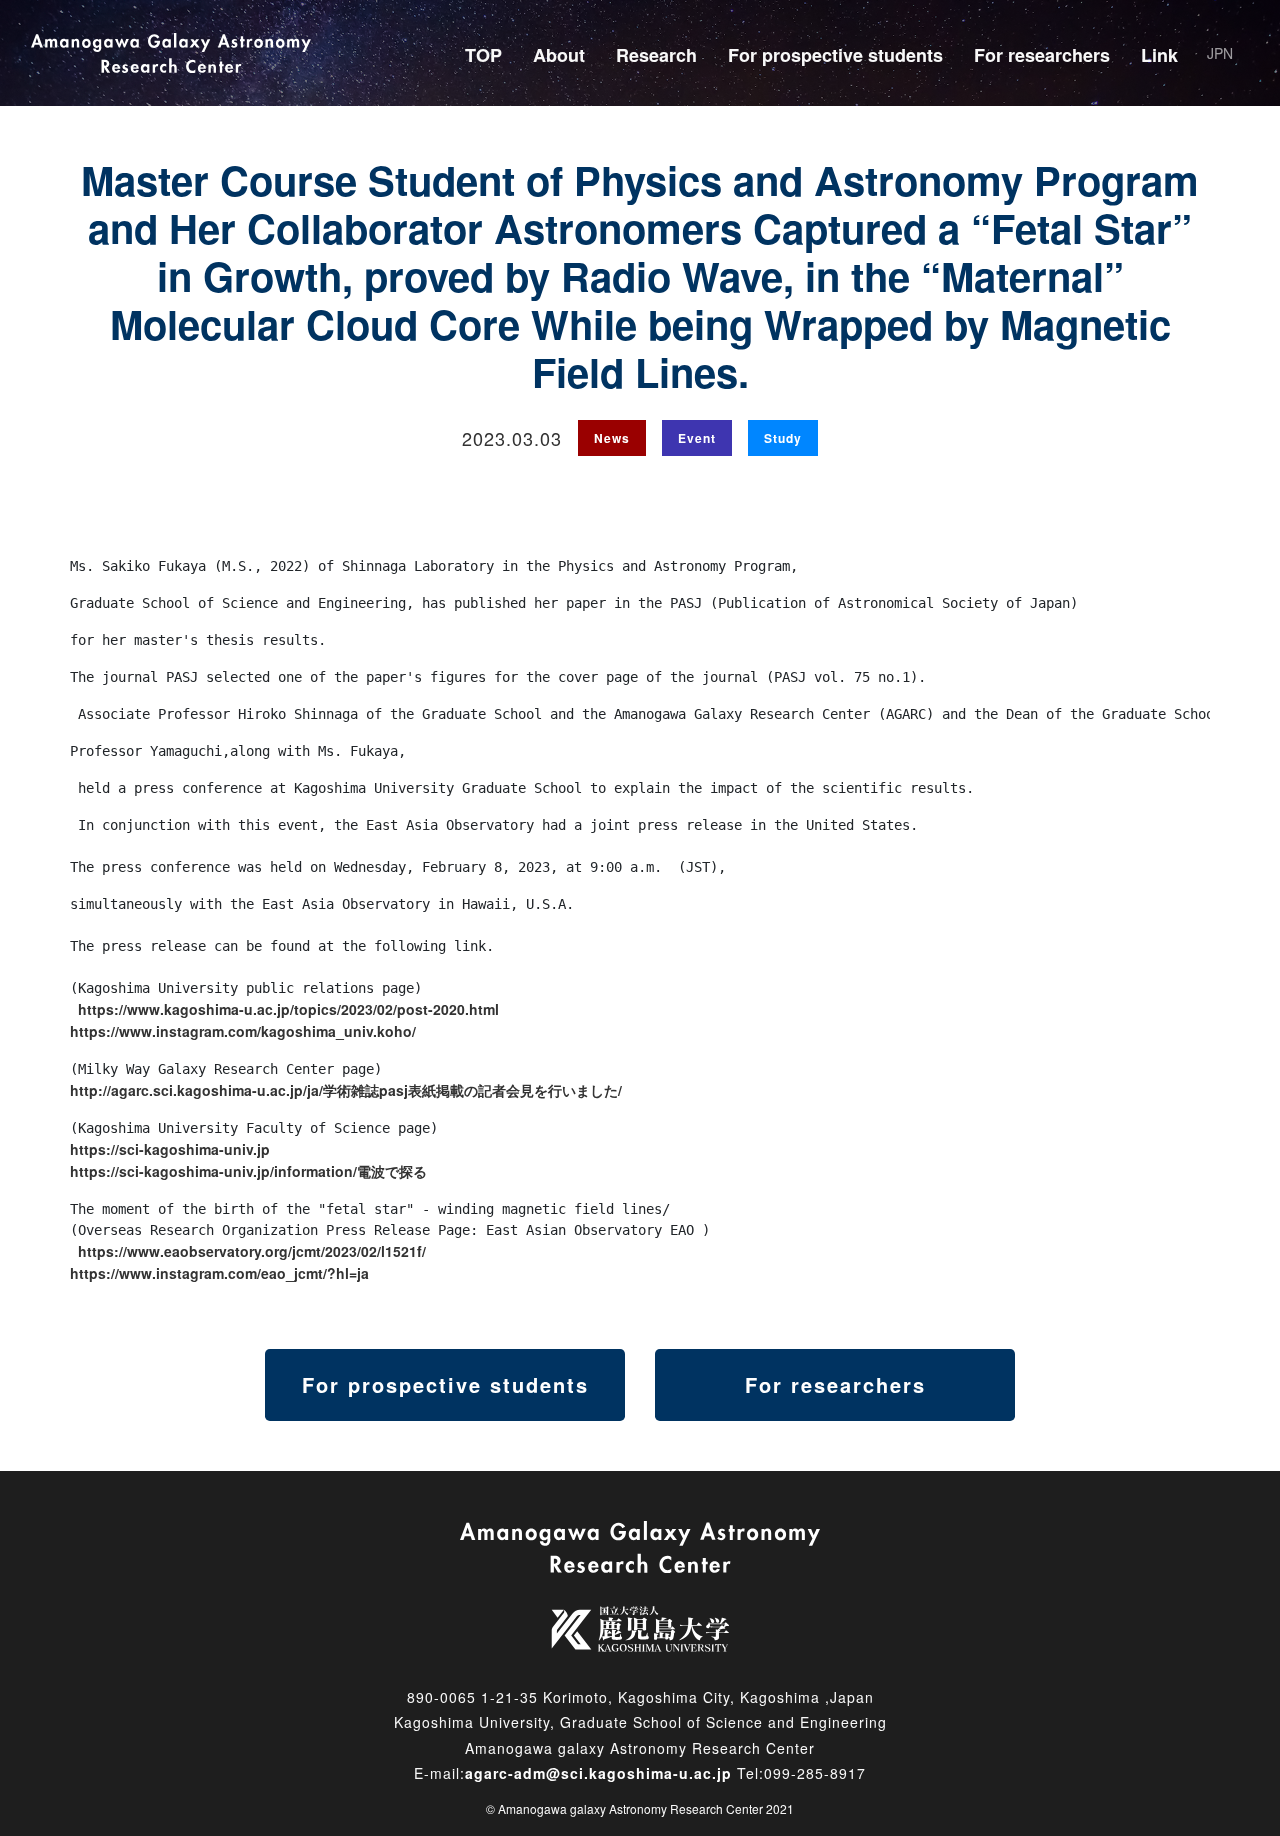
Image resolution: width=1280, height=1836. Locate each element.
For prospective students (835, 55)
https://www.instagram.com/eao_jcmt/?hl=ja (219, 1273)
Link (1159, 55)
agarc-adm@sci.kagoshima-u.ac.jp (598, 1773)
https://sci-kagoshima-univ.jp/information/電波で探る (248, 1171)
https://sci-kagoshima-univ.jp (170, 1149)
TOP (483, 55)
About (559, 55)
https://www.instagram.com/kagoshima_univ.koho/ (243, 1031)
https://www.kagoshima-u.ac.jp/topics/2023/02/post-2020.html (288, 1009)
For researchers (1042, 55)
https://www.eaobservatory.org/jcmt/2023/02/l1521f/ (252, 1251)
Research (656, 55)
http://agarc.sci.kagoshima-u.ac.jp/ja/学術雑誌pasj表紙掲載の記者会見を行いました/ (346, 1090)
